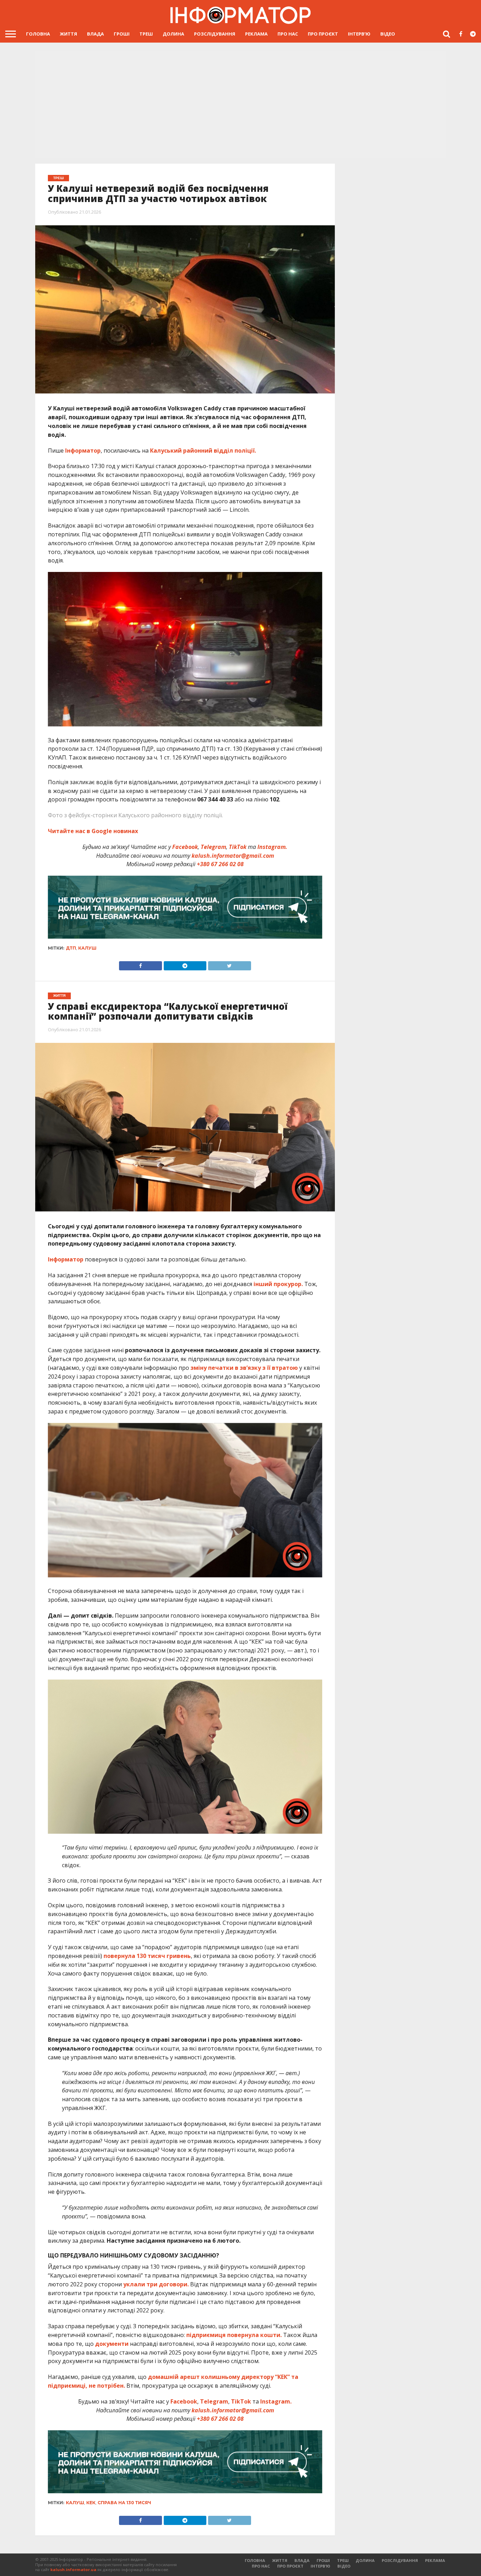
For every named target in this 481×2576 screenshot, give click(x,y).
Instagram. (272, 847)
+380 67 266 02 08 (220, 864)
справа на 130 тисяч (124, 2503)
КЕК (91, 2503)
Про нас (288, 34)
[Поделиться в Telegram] (185, 2519)
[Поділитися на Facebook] (140, 964)
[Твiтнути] (229, 964)
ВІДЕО (388, 34)
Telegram (213, 847)
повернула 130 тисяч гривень (147, 1956)
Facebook (185, 847)
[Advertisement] (241, 106)
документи (112, 2344)
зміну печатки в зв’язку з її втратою (243, 1368)
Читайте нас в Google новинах (93, 831)
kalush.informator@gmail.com (233, 856)
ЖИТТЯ (68, 34)
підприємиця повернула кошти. (234, 2335)
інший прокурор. (278, 1284)
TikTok (238, 847)
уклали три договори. (156, 2284)
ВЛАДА (95, 34)
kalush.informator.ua (73, 2569)
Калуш (87, 948)
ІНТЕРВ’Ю (359, 34)
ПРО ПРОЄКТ (323, 34)
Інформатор (82, 451)
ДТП (71, 948)
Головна (38, 34)
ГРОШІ (122, 34)
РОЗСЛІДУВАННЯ (215, 34)
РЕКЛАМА (256, 34)
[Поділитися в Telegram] (185, 964)
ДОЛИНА (173, 34)
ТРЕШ (146, 34)
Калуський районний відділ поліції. (202, 451)
